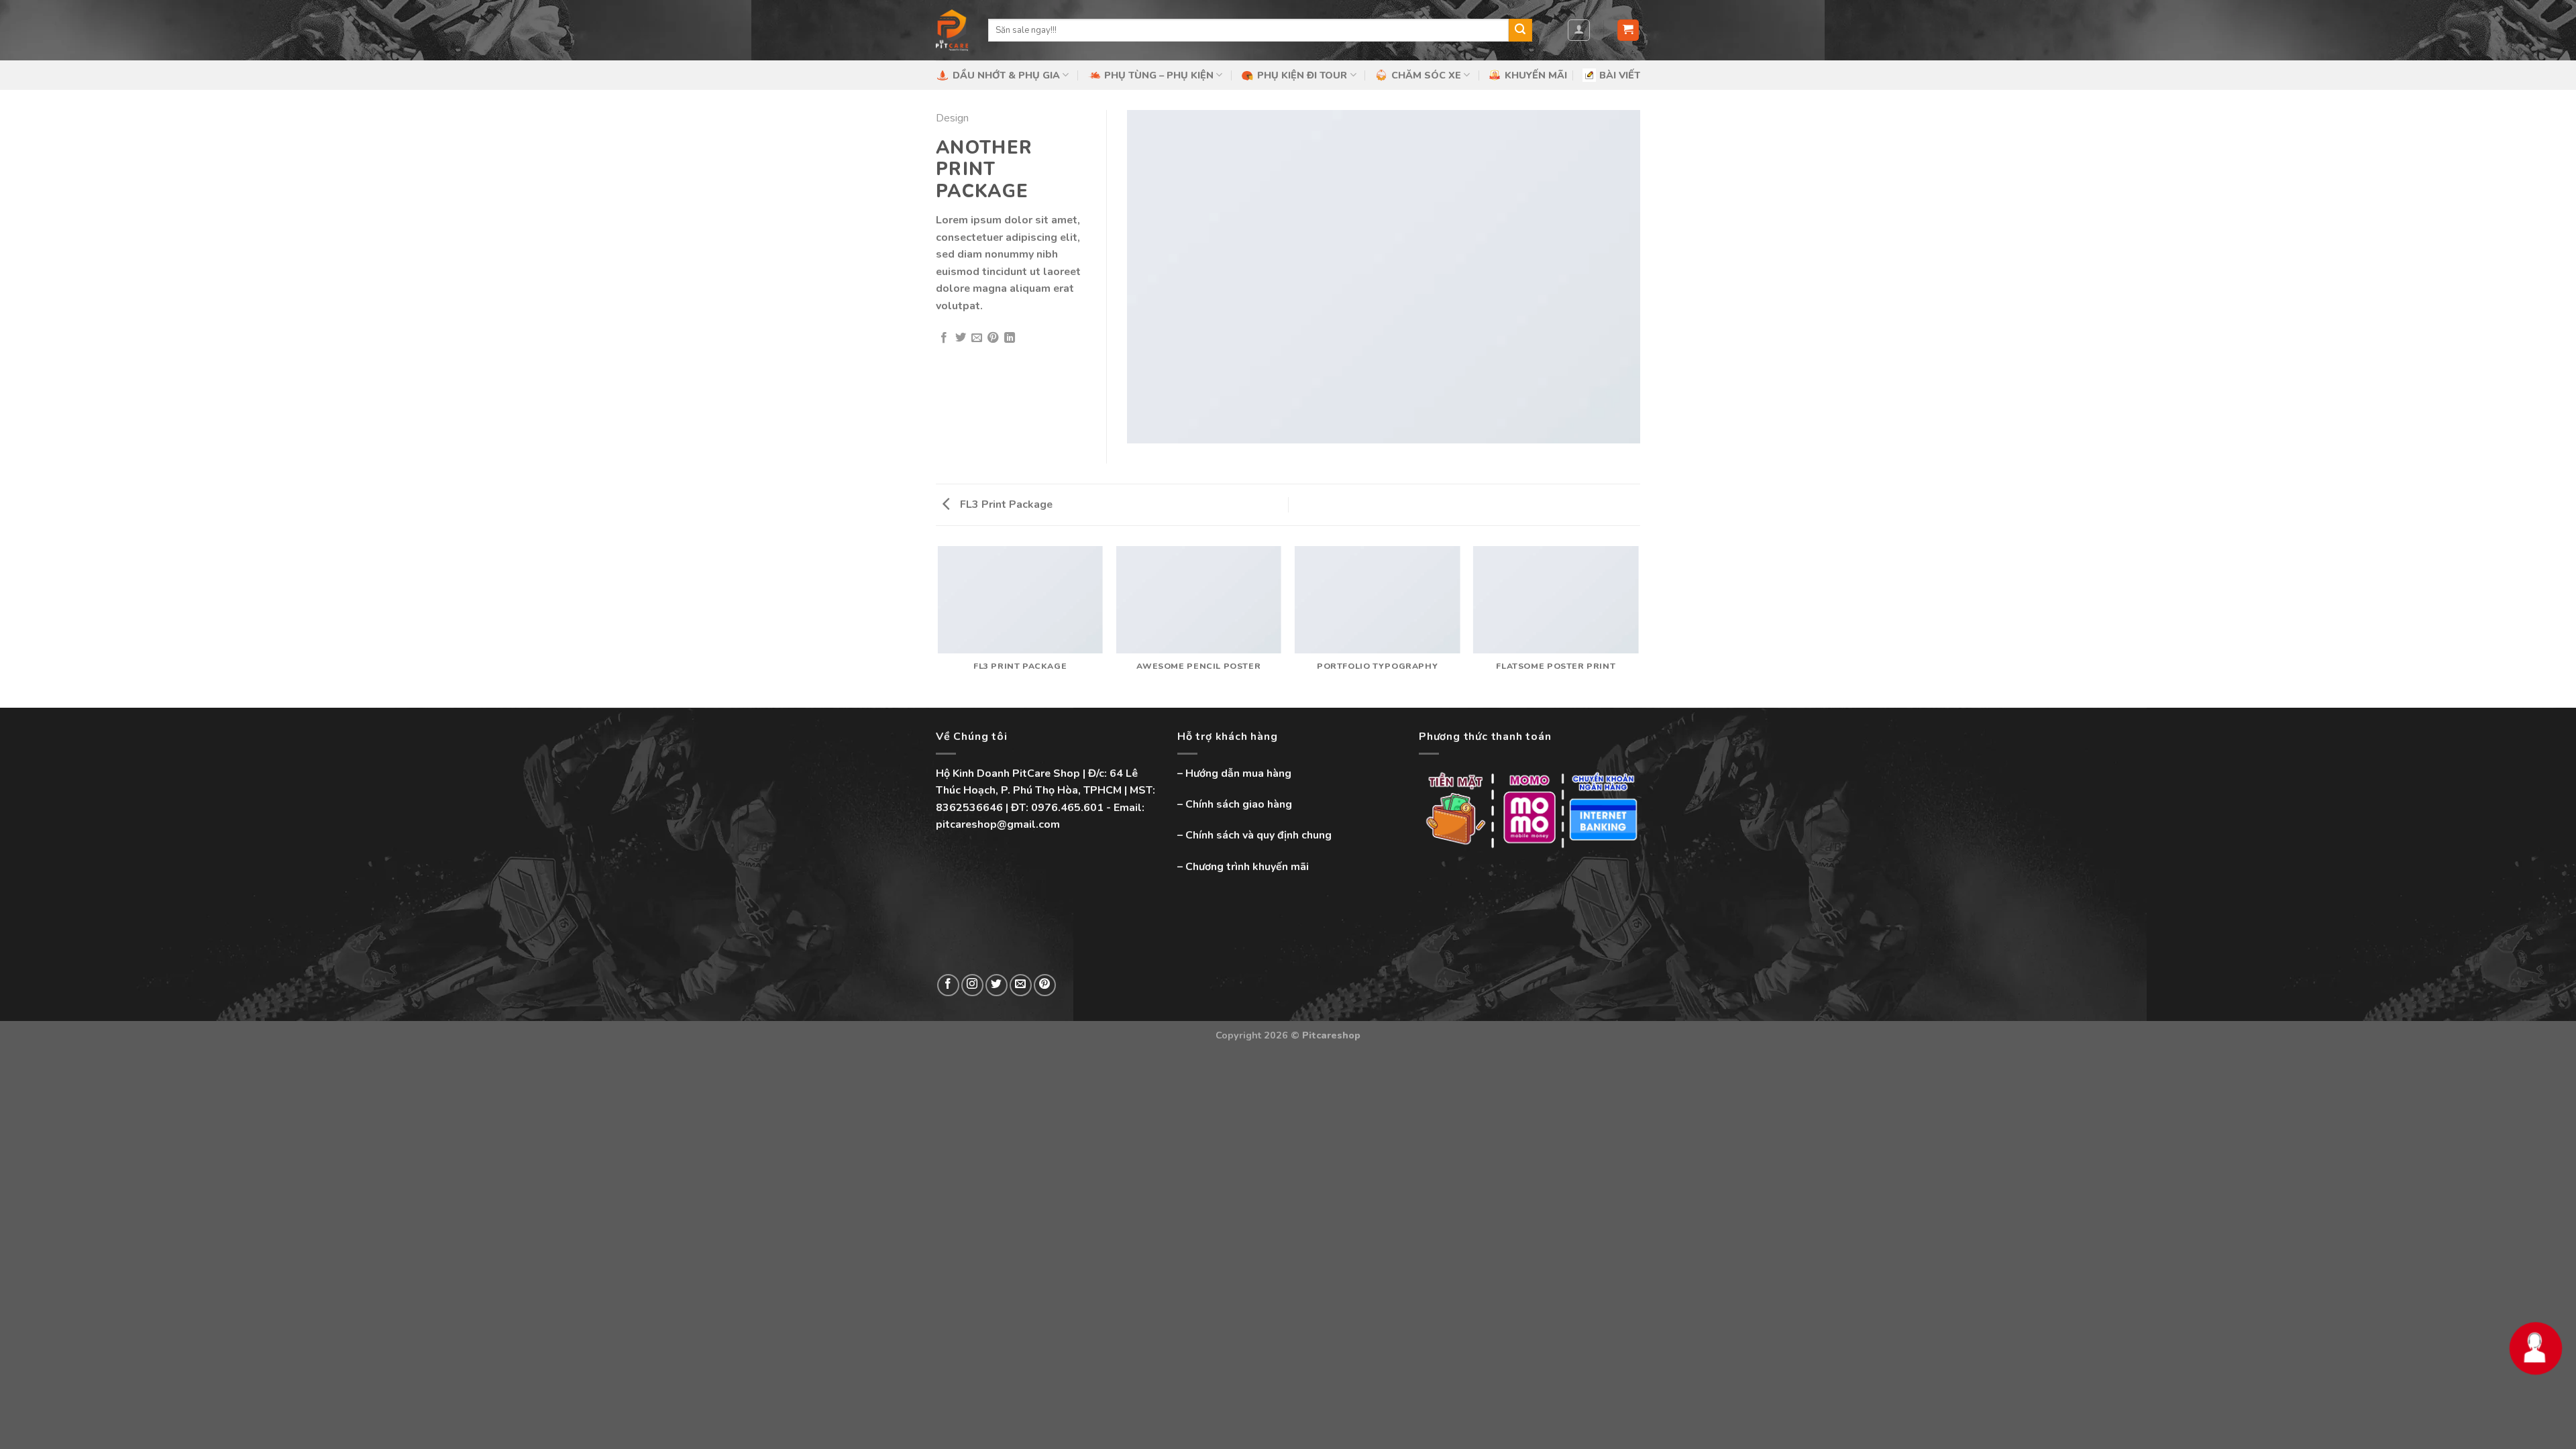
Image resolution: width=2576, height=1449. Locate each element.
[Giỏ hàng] (1628, 31)
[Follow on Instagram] (972, 985)
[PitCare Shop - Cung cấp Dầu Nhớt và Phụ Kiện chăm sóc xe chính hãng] (952, 30)
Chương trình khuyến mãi (1247, 867)
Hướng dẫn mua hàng (1238, 773)
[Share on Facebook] (944, 338)
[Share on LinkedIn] (1010, 338)
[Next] (1638, 626)
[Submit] (1520, 30)
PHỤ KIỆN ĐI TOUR (1302, 75)
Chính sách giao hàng (1239, 804)
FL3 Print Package (1005, 504)
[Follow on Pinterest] (1045, 985)
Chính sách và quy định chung (1258, 835)
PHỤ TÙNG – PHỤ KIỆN (1159, 75)
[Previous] (938, 626)
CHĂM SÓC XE (1426, 75)
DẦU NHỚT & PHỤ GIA (1006, 75)
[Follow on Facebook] (948, 985)
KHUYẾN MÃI (1536, 75)
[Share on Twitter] (961, 338)
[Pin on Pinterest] (993, 338)
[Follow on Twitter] (997, 985)
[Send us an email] (1021, 985)
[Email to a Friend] (977, 338)
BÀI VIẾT (1620, 75)
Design (952, 118)
